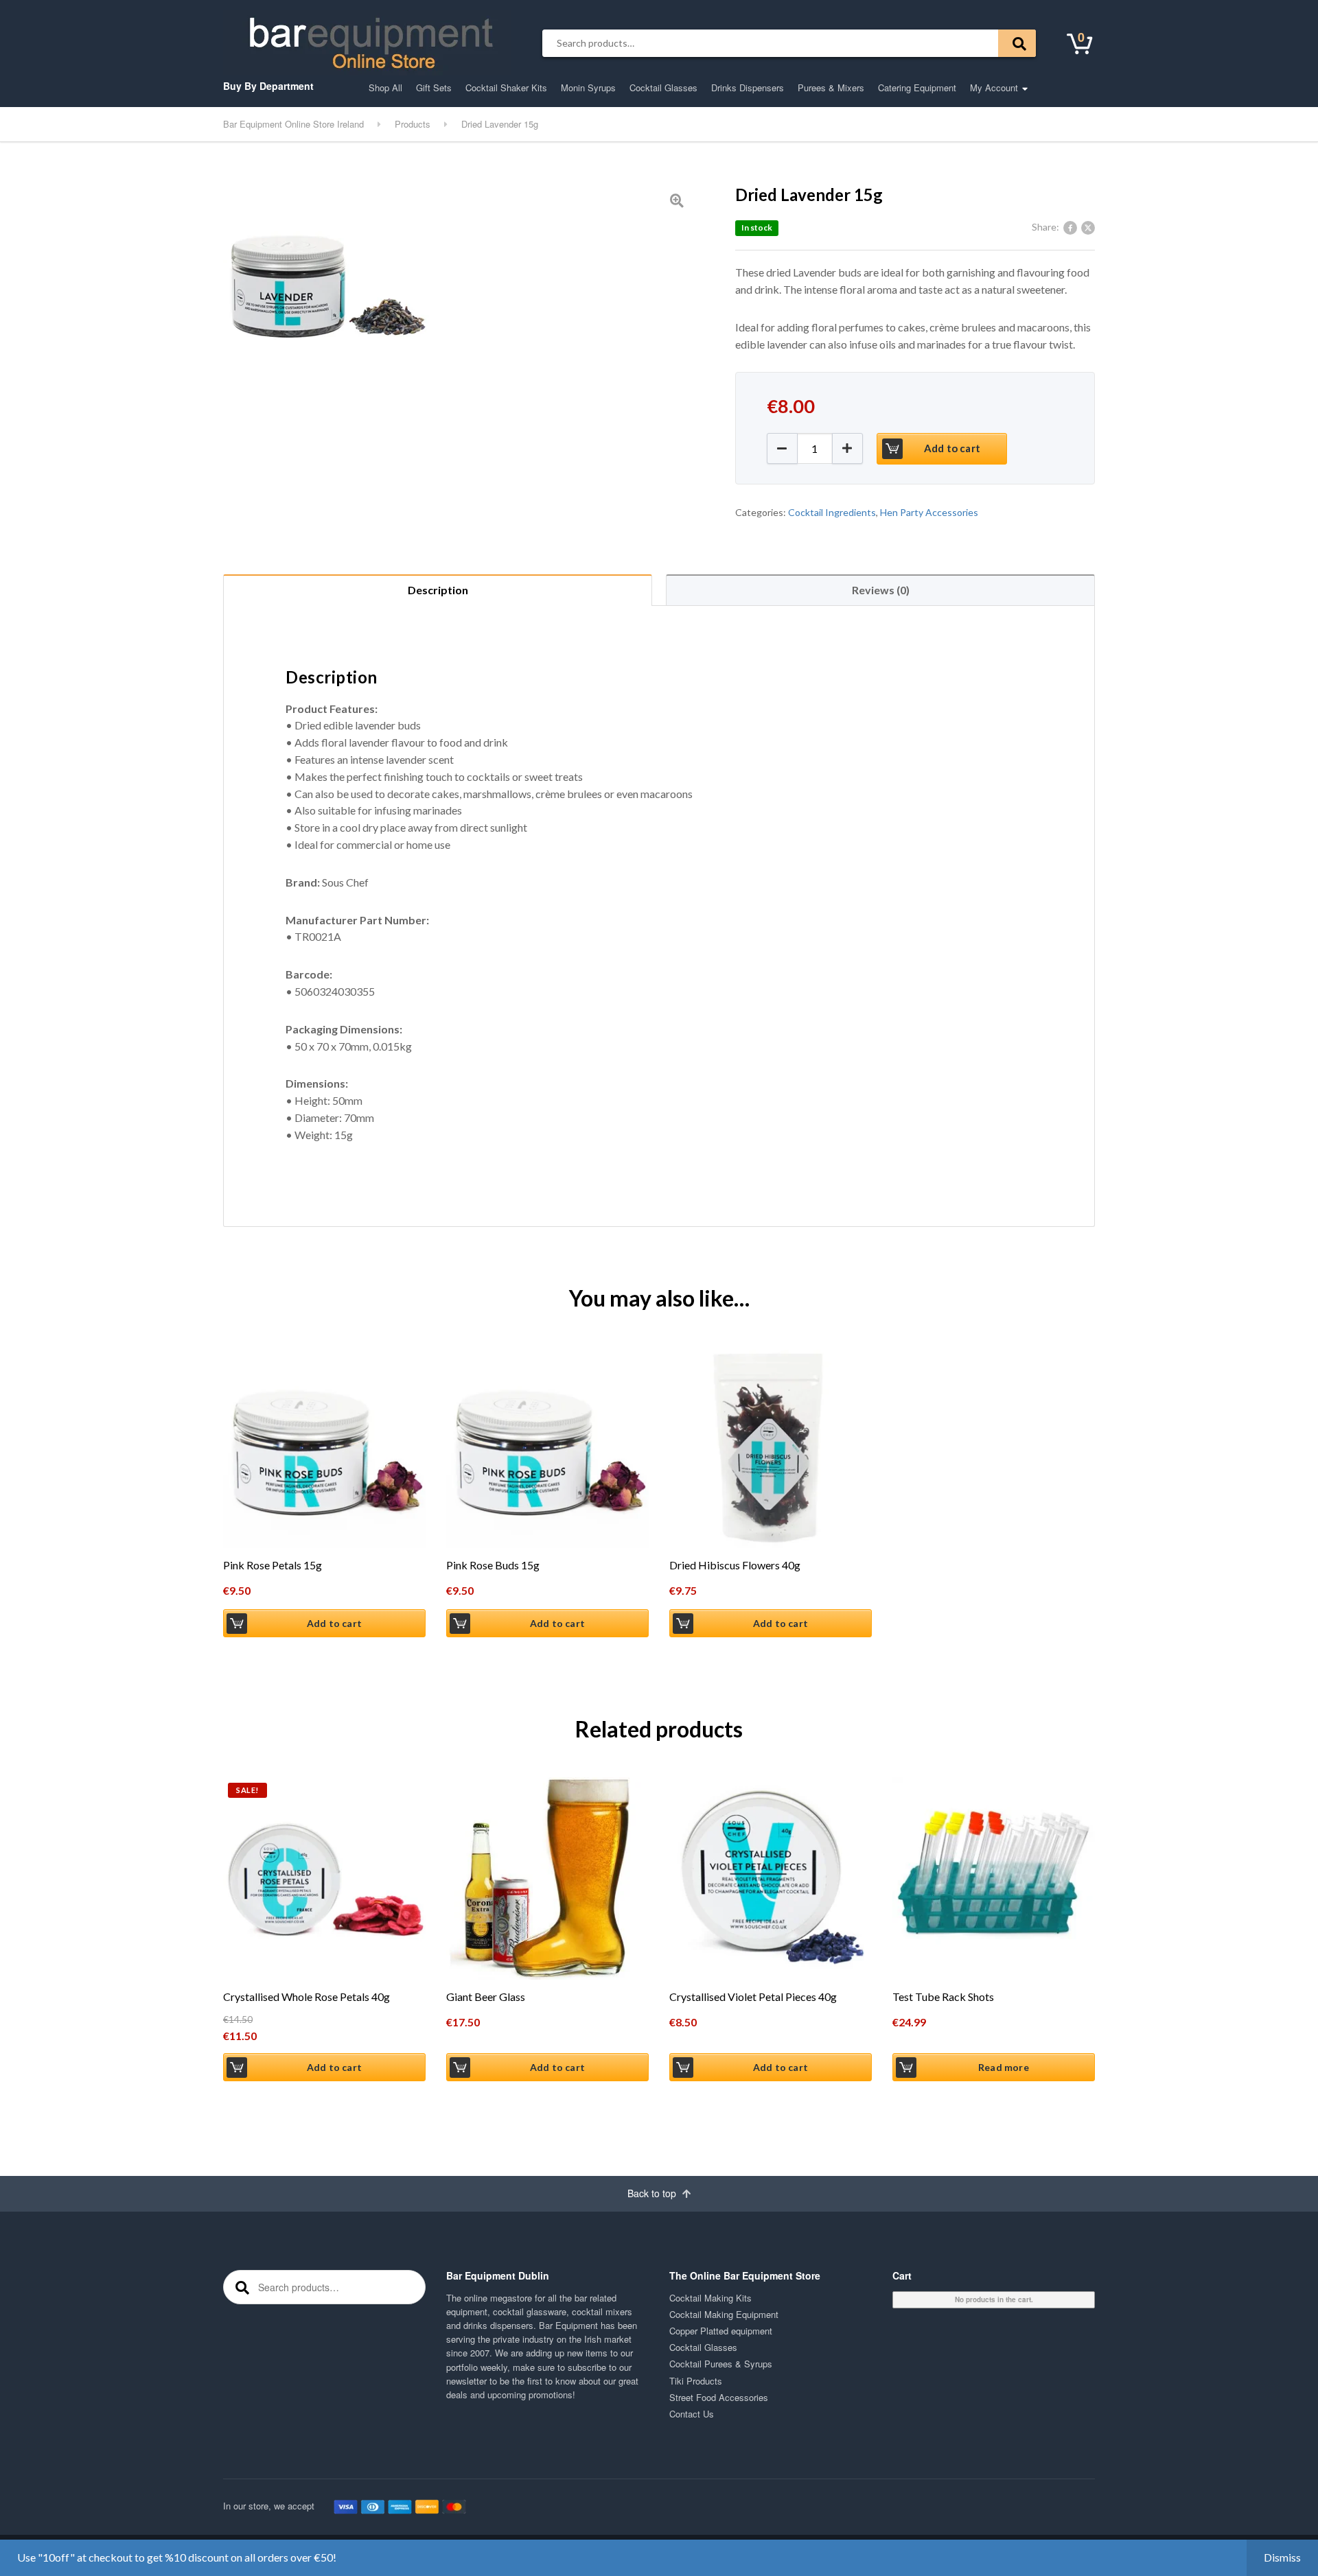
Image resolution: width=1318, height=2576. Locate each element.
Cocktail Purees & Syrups (721, 2364)
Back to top (653, 2193)
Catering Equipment (917, 87)
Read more (1004, 2067)
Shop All (385, 87)
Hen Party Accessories (929, 512)
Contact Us (692, 2414)
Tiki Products (696, 2381)
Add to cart (952, 448)
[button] (847, 448)
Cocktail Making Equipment (724, 2314)
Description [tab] (438, 590)
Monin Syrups (588, 87)
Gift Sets (434, 87)
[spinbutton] (815, 448)
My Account (994, 87)
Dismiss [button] (1282, 2557)
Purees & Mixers (831, 87)
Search (1017, 43)
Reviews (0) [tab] (881, 590)
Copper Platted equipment (721, 2331)
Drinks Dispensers (748, 87)
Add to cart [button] (334, 1623)
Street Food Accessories (719, 2397)
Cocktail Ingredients (832, 512)
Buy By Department (268, 86)
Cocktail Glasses (663, 87)
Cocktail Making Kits (710, 2298)
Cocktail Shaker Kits (506, 87)
